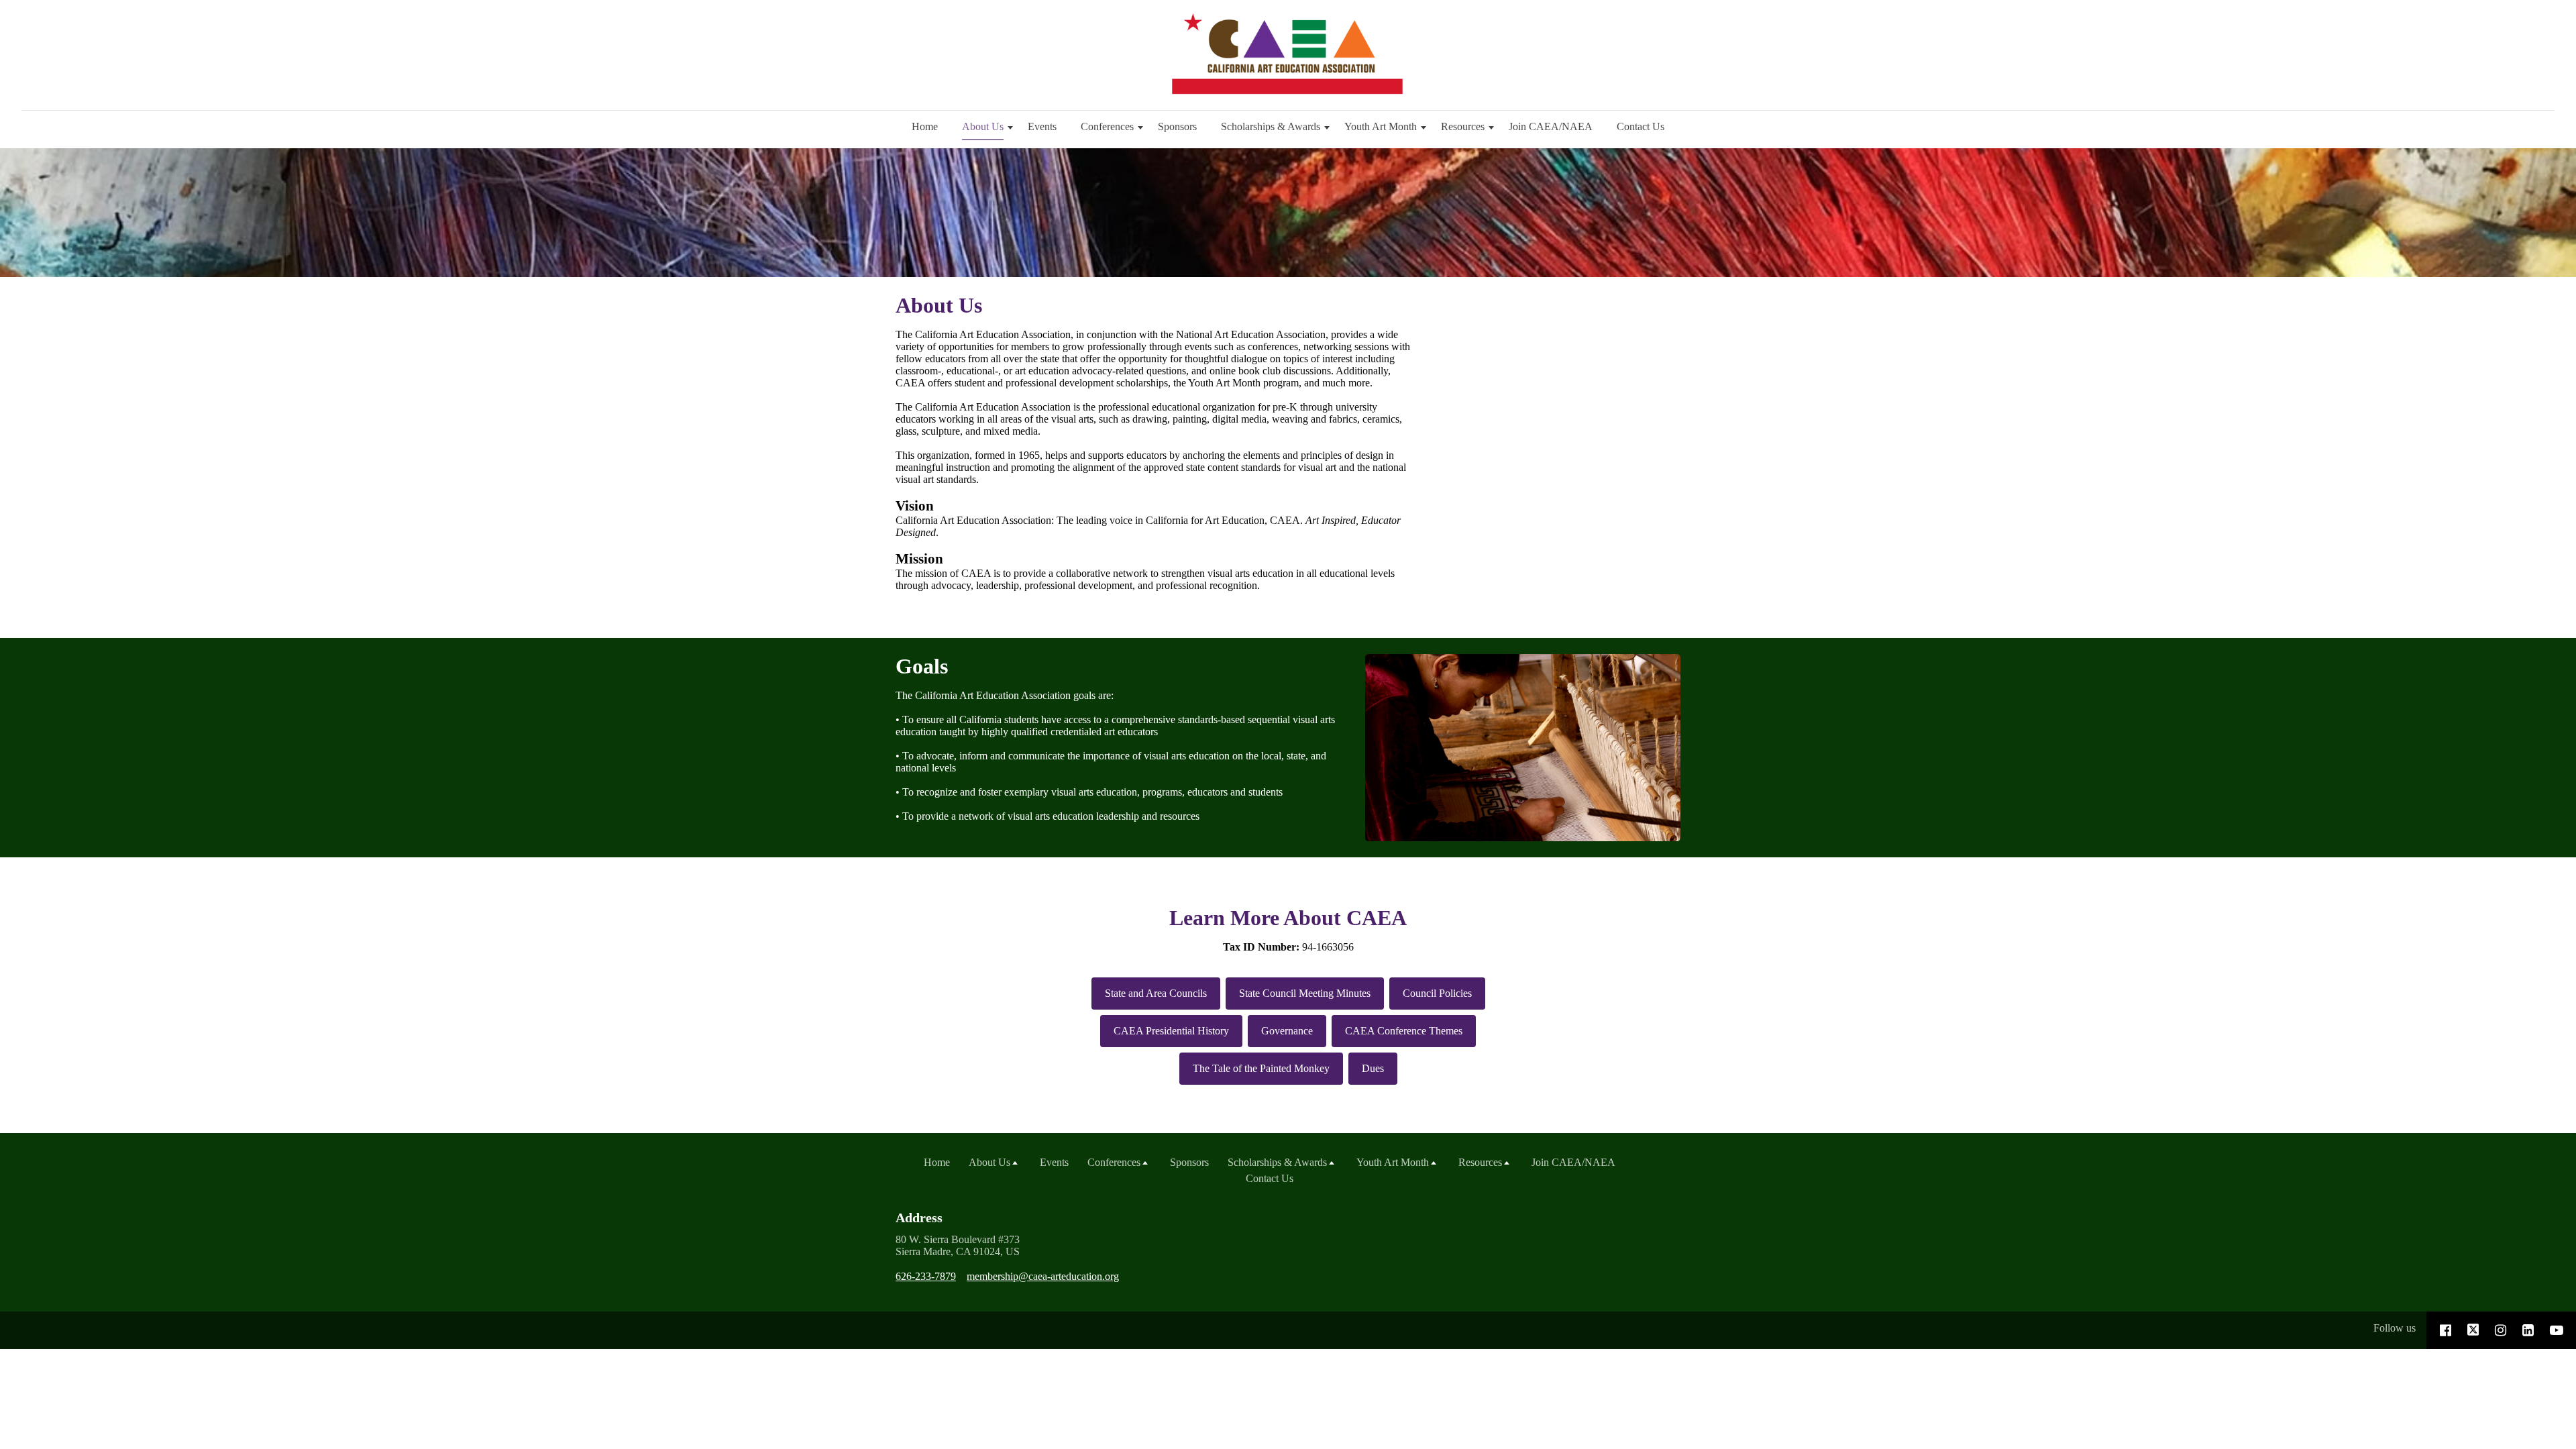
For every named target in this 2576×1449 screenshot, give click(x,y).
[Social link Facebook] (2446, 1330)
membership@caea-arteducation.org (1043, 1276)
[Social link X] (2473, 1330)
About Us (939, 305)
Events (1042, 126)
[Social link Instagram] (2501, 1330)
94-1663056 (1288, 947)
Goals (922, 666)
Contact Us (1641, 126)
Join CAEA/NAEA (1551, 126)
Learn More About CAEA (1288, 918)
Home (925, 126)
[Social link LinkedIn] (2528, 1330)
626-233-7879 (926, 1276)
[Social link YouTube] (2557, 1330)
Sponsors (1177, 126)
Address (919, 1218)
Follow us (2395, 1328)
